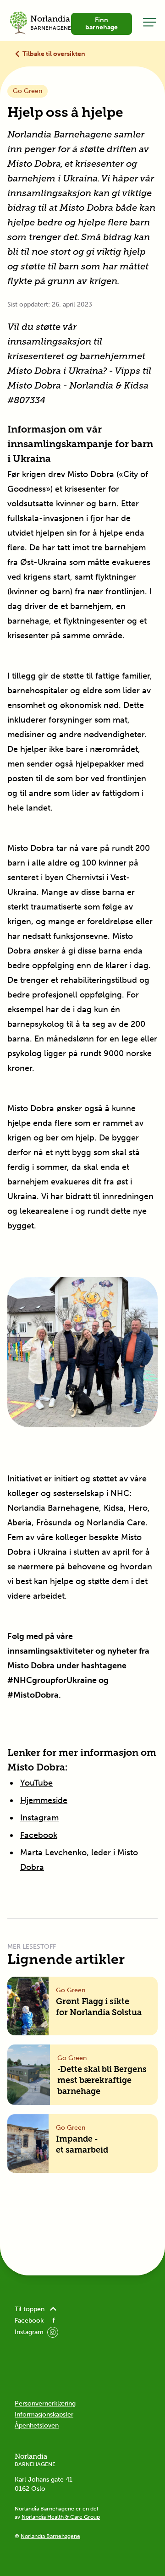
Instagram (39, 1818)
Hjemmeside (44, 1800)
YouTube (36, 1783)
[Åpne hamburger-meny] (150, 22)
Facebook (39, 1835)
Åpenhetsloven (37, 2425)
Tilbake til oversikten (54, 54)
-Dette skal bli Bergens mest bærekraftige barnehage (102, 2081)
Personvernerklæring (45, 2403)
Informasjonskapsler (44, 2414)
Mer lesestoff (32, 1947)
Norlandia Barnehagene (50, 2536)
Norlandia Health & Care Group (61, 2517)
